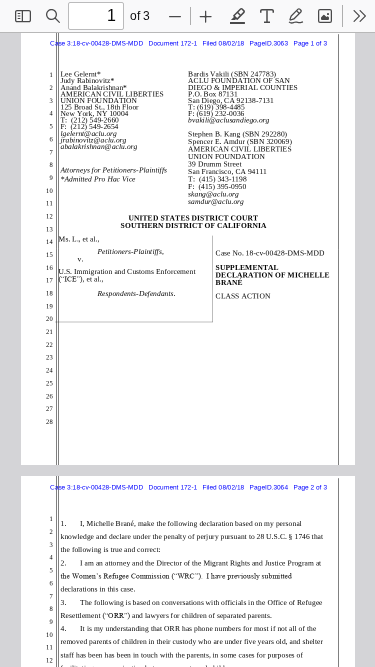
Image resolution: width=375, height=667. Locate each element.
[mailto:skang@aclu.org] (213, 193)
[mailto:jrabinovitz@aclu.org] (94, 139)
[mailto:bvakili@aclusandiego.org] (229, 119)
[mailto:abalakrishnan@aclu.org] (100, 145)
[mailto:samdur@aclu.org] (216, 200)
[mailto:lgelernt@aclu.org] (89, 132)
